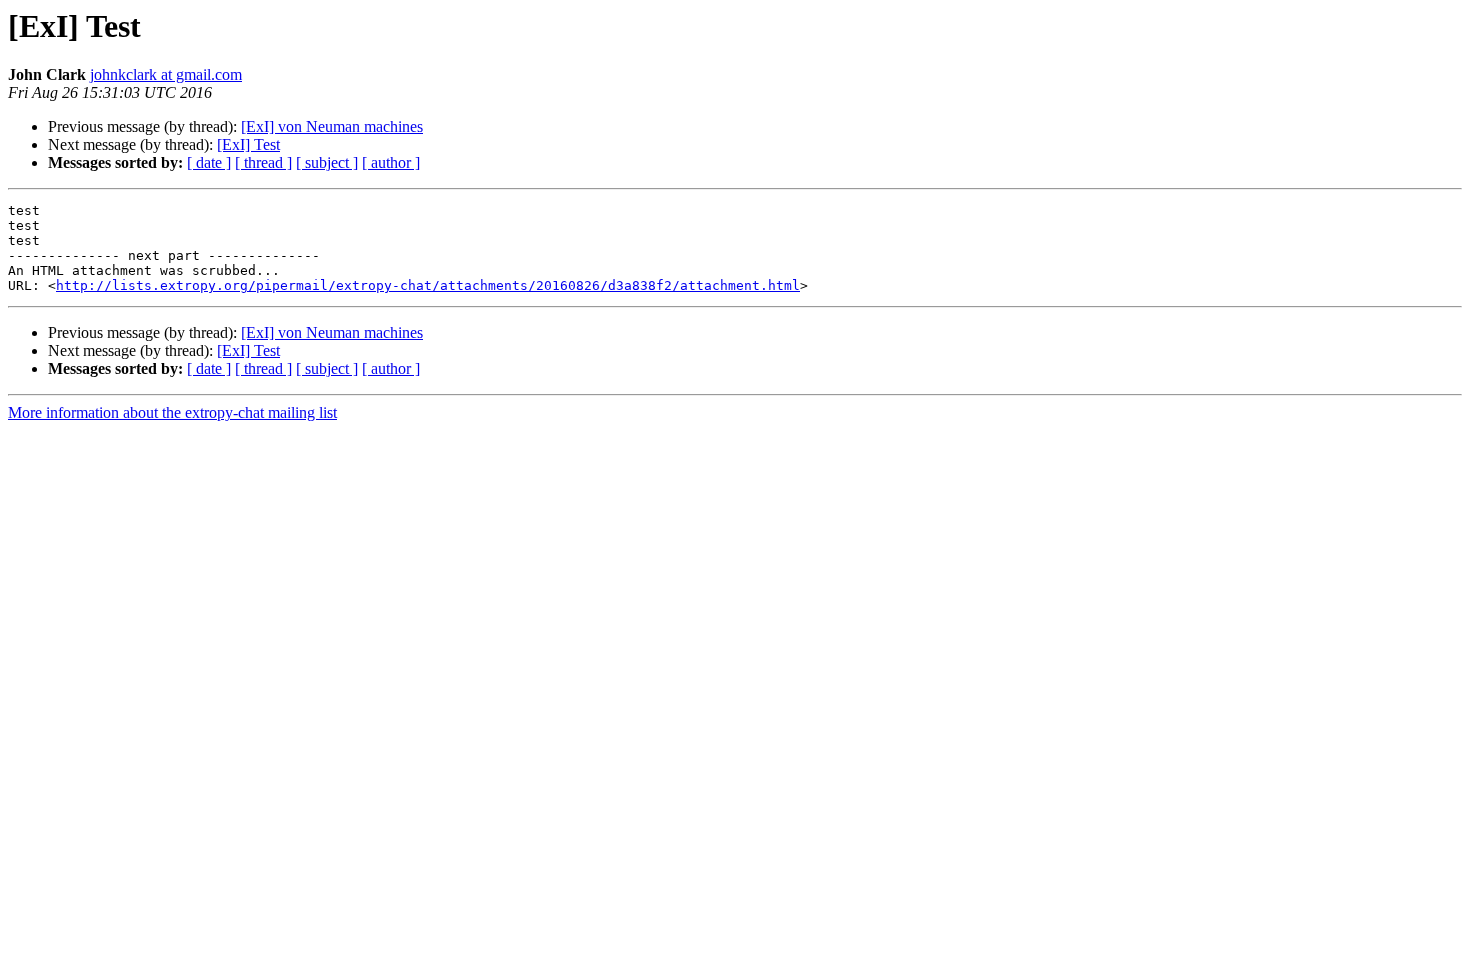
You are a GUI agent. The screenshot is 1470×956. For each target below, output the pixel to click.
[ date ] (209, 162)
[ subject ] (327, 162)
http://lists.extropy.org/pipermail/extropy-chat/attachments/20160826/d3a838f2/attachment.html (428, 285)
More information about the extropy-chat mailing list (172, 412)
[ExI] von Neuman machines (332, 126)
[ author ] (391, 162)
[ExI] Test (248, 144)
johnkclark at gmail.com (166, 74)
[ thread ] (263, 162)
